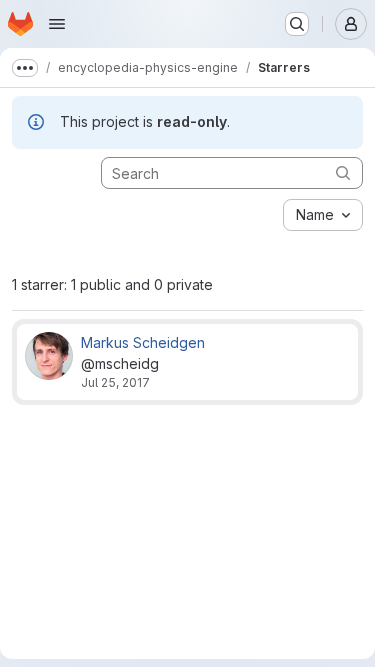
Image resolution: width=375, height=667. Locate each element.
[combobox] (323, 215)
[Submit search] (343, 172)
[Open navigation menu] (57, 24)
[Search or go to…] (297, 24)
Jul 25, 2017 (115, 382)
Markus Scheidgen (143, 342)
